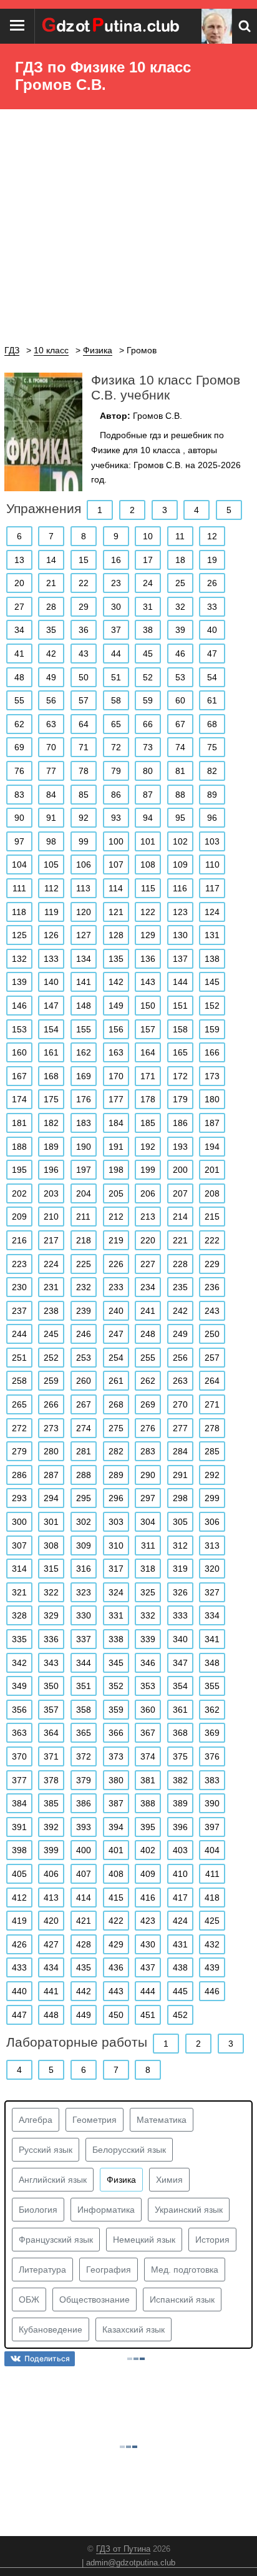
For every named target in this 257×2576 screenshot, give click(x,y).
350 (51, 1686)
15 (84, 560)
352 (116, 1686)
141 (84, 982)
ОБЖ (29, 2299)
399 (51, 1850)
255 (148, 1358)
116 (180, 888)
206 (148, 1193)
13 (19, 560)
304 (148, 1522)
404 (212, 1850)
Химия (169, 2180)
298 (180, 1498)
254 (116, 1358)
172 (180, 1076)
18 (180, 560)
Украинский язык (189, 2210)
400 (84, 1850)
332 (148, 1615)
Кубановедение (51, 2329)
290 (148, 1475)
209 (19, 1217)
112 (51, 888)
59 (148, 700)
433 (19, 1967)
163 (116, 1052)
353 (148, 1686)
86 (116, 795)
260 (84, 1381)
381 (148, 1780)
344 (84, 1663)
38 (148, 630)
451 (148, 2015)
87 (148, 795)
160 (19, 1052)
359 (116, 1710)
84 (51, 795)
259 (51, 1381)
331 (116, 1615)
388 (148, 1803)
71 (84, 747)
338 (116, 1639)
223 (19, 1264)
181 (19, 1123)
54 (212, 677)
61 (212, 700)
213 (148, 1217)
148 (84, 1006)
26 (212, 583)
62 (19, 724)
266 (51, 1404)
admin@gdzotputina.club (131, 2563)
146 (19, 1006)
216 (19, 1240)
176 (84, 1099)
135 (116, 959)
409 (148, 1874)
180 (212, 1099)
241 (148, 1311)
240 (116, 1311)
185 (148, 1123)
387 (116, 1803)
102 (180, 841)
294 (51, 1498)
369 (212, 1733)
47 (212, 654)
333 (180, 1615)
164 (148, 1052)
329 (51, 1615)
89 (212, 795)
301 (51, 1522)
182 (51, 1123)
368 (180, 1733)
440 (19, 1991)
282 (116, 1451)
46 (180, 654)
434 (51, 1967)
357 (51, 1710)
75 (212, 747)
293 (19, 1498)
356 (19, 1710)
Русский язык (46, 2150)
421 (84, 1921)
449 (84, 2015)
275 (116, 1428)
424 (180, 1921)
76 (19, 771)
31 (148, 607)
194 (212, 1147)
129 (148, 935)
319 (180, 1569)
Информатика (106, 2210)
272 (19, 1428)
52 (148, 677)
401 (116, 1850)
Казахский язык (133, 2329)
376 (212, 1756)
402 (148, 1850)
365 (84, 1733)
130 (180, 935)
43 (84, 654)
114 (116, 888)
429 (116, 1944)
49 (51, 677)
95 (180, 818)
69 (19, 747)
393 (84, 1827)
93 (116, 818)
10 (148, 536)
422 (116, 1921)
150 (148, 1006)
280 (51, 1451)
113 (83, 888)
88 (180, 795)
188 (19, 1147)
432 (212, 1944)
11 (180, 536)
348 (212, 1663)
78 (84, 771)
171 (148, 1076)
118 (19, 912)
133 (51, 959)
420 (51, 1921)
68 (212, 724)
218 (84, 1240)
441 (51, 1991)
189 (51, 1147)
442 (84, 1991)
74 (180, 747)
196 (51, 1170)
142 (116, 982)
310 (116, 1545)
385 (51, 1803)
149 (116, 1006)
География (109, 2270)
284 (180, 1451)
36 (84, 630)
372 (84, 1756)
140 (51, 982)
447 (19, 2015)
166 (212, 1052)
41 (19, 654)
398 (19, 1850)
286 (19, 1475)
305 (180, 1522)
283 (148, 1451)
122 (148, 912)
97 (19, 841)
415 (116, 1898)
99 (84, 841)
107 (116, 864)
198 (116, 1170)
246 (84, 1334)
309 (84, 1545)
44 (116, 654)
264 (212, 1381)
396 (180, 1827)
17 (148, 560)
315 (51, 1569)
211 (83, 1217)
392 (51, 1827)
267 (84, 1404)
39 (180, 630)
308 (51, 1545)
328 (19, 1615)
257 (212, 1358)
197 (84, 1170)
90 (19, 818)
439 (212, 1967)
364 (51, 1733)
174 (19, 1099)
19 (212, 560)
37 (116, 630)
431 (180, 1944)
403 (180, 1850)
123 (180, 912)
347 (180, 1663)
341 (212, 1639)
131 (212, 935)
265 (19, 1404)
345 (116, 1663)
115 (148, 888)
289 (116, 1475)
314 (19, 1569)
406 (51, 1874)
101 (148, 841)
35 (51, 630)
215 (212, 1217)
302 (84, 1522)
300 (19, 1522)
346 (148, 1663)
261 (116, 1381)
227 (148, 1264)
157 (148, 1029)
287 (51, 1475)
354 (180, 1686)
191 (116, 1147)
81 (180, 771)
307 (19, 1545)
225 (84, 1264)
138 (212, 959)
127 (84, 935)
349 (19, 1686)
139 (19, 982)
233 (116, 1287)
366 (116, 1733)
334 (212, 1615)
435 (84, 1967)
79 (116, 771)
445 (180, 1991)
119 (51, 912)
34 (19, 630)
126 (51, 935)
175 (51, 1099)
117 (212, 888)
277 (180, 1428)
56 (51, 700)
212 (116, 1217)
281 (84, 1451)
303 (116, 1522)
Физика (121, 2180)
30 (116, 607)
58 (116, 700)
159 (212, 1029)
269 (148, 1404)
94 (148, 818)
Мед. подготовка (185, 2270)
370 (19, 1756)
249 (180, 1334)
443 (116, 1991)
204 (84, 1193)
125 (19, 935)
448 (51, 2015)
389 (180, 1803)
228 (180, 1264)
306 (212, 1522)
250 (212, 1334)
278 (212, 1428)
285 (212, 1451)
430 (148, 1944)
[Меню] (17, 26)
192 (148, 1147)
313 (212, 1545)
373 (116, 1756)
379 (84, 1780)
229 (212, 1264)
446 (212, 1991)
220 (148, 1240)
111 (19, 888)
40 (212, 630)
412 (19, 1898)
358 (84, 1710)
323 (84, 1592)
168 (51, 1076)
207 (180, 1193)
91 (51, 818)
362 (212, 1710)
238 (51, 1311)
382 (180, 1780)
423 (148, 1921)
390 (212, 1803)
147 (51, 1006)
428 (84, 1944)
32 (180, 607)
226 (116, 1264)
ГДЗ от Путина (123, 2549)
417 (180, 1898)
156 (116, 1029)
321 (19, 1592)
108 (148, 864)
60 (180, 700)
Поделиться (47, 2358)
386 (84, 1803)
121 (116, 912)
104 (19, 864)
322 (51, 1592)
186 (180, 1123)
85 (84, 795)
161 (51, 1052)
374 (148, 1756)
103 (212, 841)
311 (148, 1545)
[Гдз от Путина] (112, 26)
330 (84, 1615)
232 (84, 1287)
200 (180, 1170)
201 (212, 1170)
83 (19, 795)
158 (180, 1029)
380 (116, 1780)
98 (51, 841)
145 (212, 982)
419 (19, 1921)
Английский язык (53, 2180)
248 (148, 1334)
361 (180, 1710)
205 (116, 1193)
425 (212, 1921)
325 (148, 1592)
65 (116, 724)
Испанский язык (182, 2299)
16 (116, 560)
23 (116, 583)
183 (84, 1123)
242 (180, 1311)
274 (84, 1428)
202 (19, 1193)
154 (51, 1029)
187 (212, 1123)
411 (212, 1874)
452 (180, 2015)
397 (212, 1827)
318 (148, 1569)
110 (212, 864)
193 (180, 1147)
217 (51, 1240)
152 (212, 1006)
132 (19, 959)
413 (51, 1898)
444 (148, 1991)
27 (19, 607)
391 (19, 1827)
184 (116, 1123)
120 (84, 912)
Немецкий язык (144, 2240)
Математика (162, 2120)
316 (84, 1569)
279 (19, 1451)
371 (51, 1756)
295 (84, 1498)
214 (180, 1217)
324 (116, 1592)
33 (212, 607)
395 (148, 1827)
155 (84, 1029)
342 (19, 1663)
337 (84, 1639)
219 (116, 1240)
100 (116, 841)
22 (84, 583)
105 (51, 864)
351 (84, 1686)
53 (180, 677)
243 (212, 1311)
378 (51, 1780)
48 (19, 677)
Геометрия (95, 2120)
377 (19, 1780)
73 (148, 747)
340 (180, 1639)
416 (148, 1898)
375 (180, 1756)
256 (180, 1358)
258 (19, 1381)
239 (84, 1311)
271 (212, 1404)
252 (51, 1358)
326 (180, 1592)
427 (51, 1944)
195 (19, 1170)
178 (148, 1099)
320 (212, 1569)
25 (180, 583)
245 (51, 1334)
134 (84, 959)
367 (148, 1733)
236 (212, 1287)
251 (19, 1358)
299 (212, 1498)
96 (212, 818)
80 (148, 771)
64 (84, 724)
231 (51, 1287)
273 (51, 1428)
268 (116, 1404)
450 (116, 2015)
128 (116, 935)
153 (19, 1029)
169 (84, 1076)
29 (84, 607)
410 (180, 1874)
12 (212, 536)
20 (19, 583)
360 (148, 1710)
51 (116, 677)
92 (84, 818)
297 (148, 1498)
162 (84, 1052)
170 (116, 1076)
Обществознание (95, 2299)
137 (180, 959)
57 (84, 700)
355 (212, 1686)
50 (84, 677)
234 (148, 1287)
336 (51, 1639)
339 (148, 1639)
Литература (42, 2270)
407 (84, 1874)
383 (212, 1780)
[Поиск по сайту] (245, 26)
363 (19, 1733)
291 (180, 1475)
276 (148, 1428)
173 (212, 1076)
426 (19, 1944)
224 (51, 1264)
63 (51, 724)
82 (212, 771)
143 (148, 982)
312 (180, 1545)
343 (51, 1663)
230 (19, 1287)
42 (51, 654)
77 (51, 771)
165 (180, 1052)
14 (51, 560)
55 (19, 700)
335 (19, 1639)
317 (116, 1569)
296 (116, 1498)
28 (51, 607)
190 (84, 1147)
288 (84, 1475)
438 (180, 1967)
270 (180, 1404)
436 (116, 1967)
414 (84, 1898)
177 (116, 1099)
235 (180, 1287)
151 (180, 1006)
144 (180, 982)
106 (84, 864)
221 (180, 1240)
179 (180, 1099)
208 (212, 1193)
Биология (38, 2210)
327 (212, 1592)
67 (180, 724)
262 (148, 1381)
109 (180, 864)
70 (51, 747)
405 (19, 1874)
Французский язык (56, 2240)
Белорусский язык (129, 2150)
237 (19, 1311)
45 (148, 654)
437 (148, 1967)
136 (148, 959)
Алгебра (36, 2120)
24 (148, 583)
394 (116, 1827)
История (212, 2240)
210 (51, 1217)
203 (51, 1193)
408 (116, 1874)
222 (212, 1240)
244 (19, 1334)
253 (84, 1358)
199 (148, 1170)
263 (180, 1381)
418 (212, 1898)
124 (212, 912)
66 (148, 724)
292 (212, 1475)
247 (116, 1334)
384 (19, 1803)
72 (116, 747)
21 (51, 583)
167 (19, 1076)
